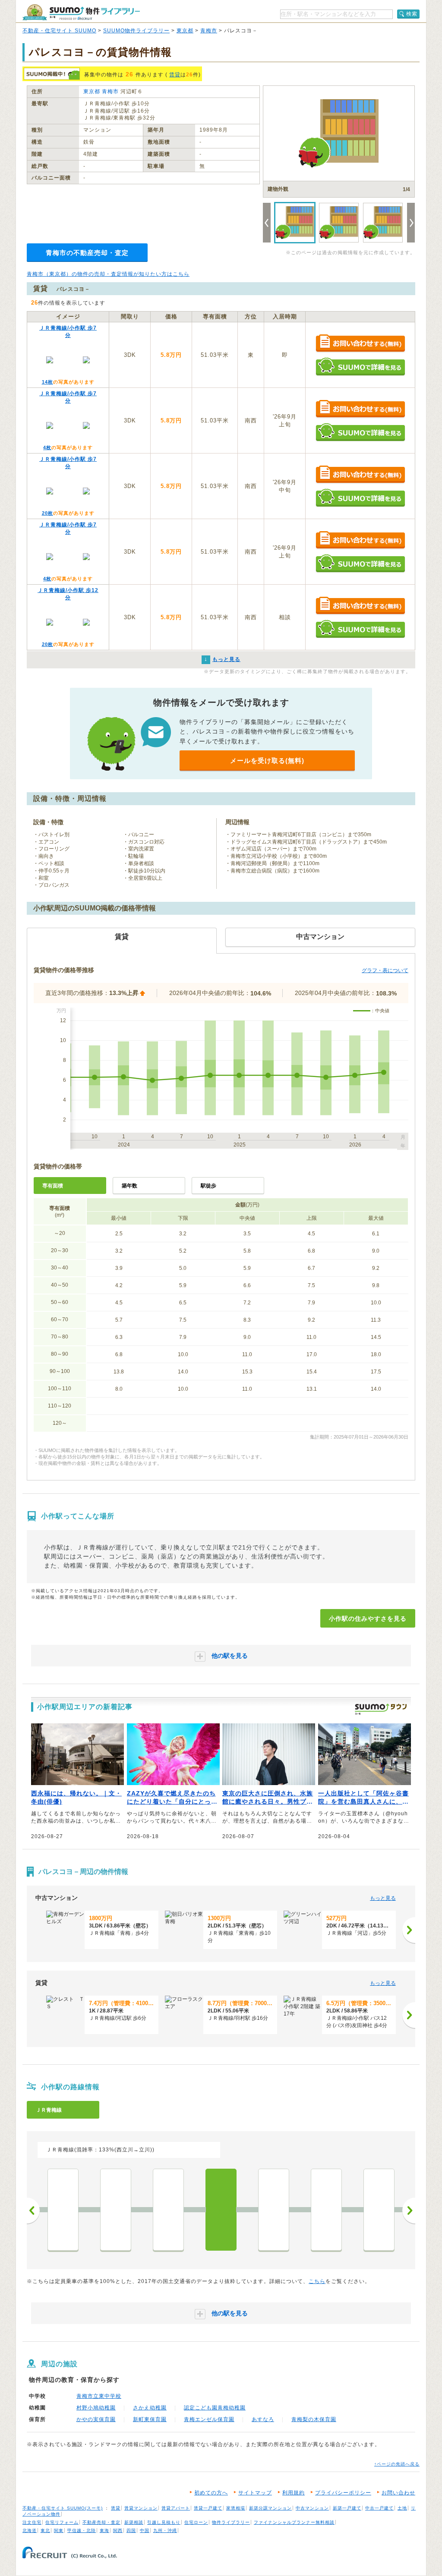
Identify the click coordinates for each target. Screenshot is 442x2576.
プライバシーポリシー (343, 2493)
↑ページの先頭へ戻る (397, 2464)
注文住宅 (32, 2522)
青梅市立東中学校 (99, 2396)
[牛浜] (63, 2210)
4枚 (47, 447)
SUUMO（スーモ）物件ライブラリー (81, 12)
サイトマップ (255, 2493)
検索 (412, 14)
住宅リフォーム (62, 2522)
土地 (402, 2508)
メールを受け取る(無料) (267, 761)
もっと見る (383, 1898)
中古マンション (312, 2508)
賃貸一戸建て (208, 2508)
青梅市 (209, 31)
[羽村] (168, 2210)
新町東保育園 (150, 2419)
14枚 (47, 382)
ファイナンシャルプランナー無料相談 (294, 2522)
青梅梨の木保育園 (314, 2419)
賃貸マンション (141, 2508)
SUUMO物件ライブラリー (136, 31)
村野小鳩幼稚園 (96, 2408)
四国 (131, 2530)
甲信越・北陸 (82, 2530)
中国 (145, 2530)
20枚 (47, 513)
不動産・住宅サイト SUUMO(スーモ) (63, 2508)
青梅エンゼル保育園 (209, 2419)
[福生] (116, 2210)
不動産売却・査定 (101, 2522)
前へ (33, 2211)
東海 (104, 2530)
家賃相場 (236, 2508)
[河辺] (274, 2210)
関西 (118, 2530)
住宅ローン (196, 2522)
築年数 (129, 1186)
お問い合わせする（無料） (360, 344)
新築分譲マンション (270, 2508)
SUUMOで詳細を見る (360, 367)
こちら (317, 2281)
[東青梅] (326, 2210)
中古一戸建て (379, 2508)
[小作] (221, 2210)
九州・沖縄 (165, 2530)
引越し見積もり (164, 2522)
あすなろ (263, 2419)
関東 (59, 2530)
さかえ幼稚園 (150, 2408)
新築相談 (134, 2522)
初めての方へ (211, 2493)
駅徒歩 (208, 1186)
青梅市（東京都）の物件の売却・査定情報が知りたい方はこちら (108, 274)
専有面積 (53, 1186)
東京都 (185, 31)
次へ (409, 2211)
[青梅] (379, 2210)
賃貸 (175, 75)
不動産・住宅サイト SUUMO (59, 31)
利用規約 (294, 2493)
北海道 (30, 2530)
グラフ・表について (385, 970)
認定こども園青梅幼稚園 (215, 2408)
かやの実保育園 (96, 2419)
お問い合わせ (398, 2493)
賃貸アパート (176, 2508)
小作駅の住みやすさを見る (368, 1619)
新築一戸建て (347, 2508)
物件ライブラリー (231, 2522)
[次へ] (409, 1930)
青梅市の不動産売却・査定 (87, 253)
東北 (45, 2530)
